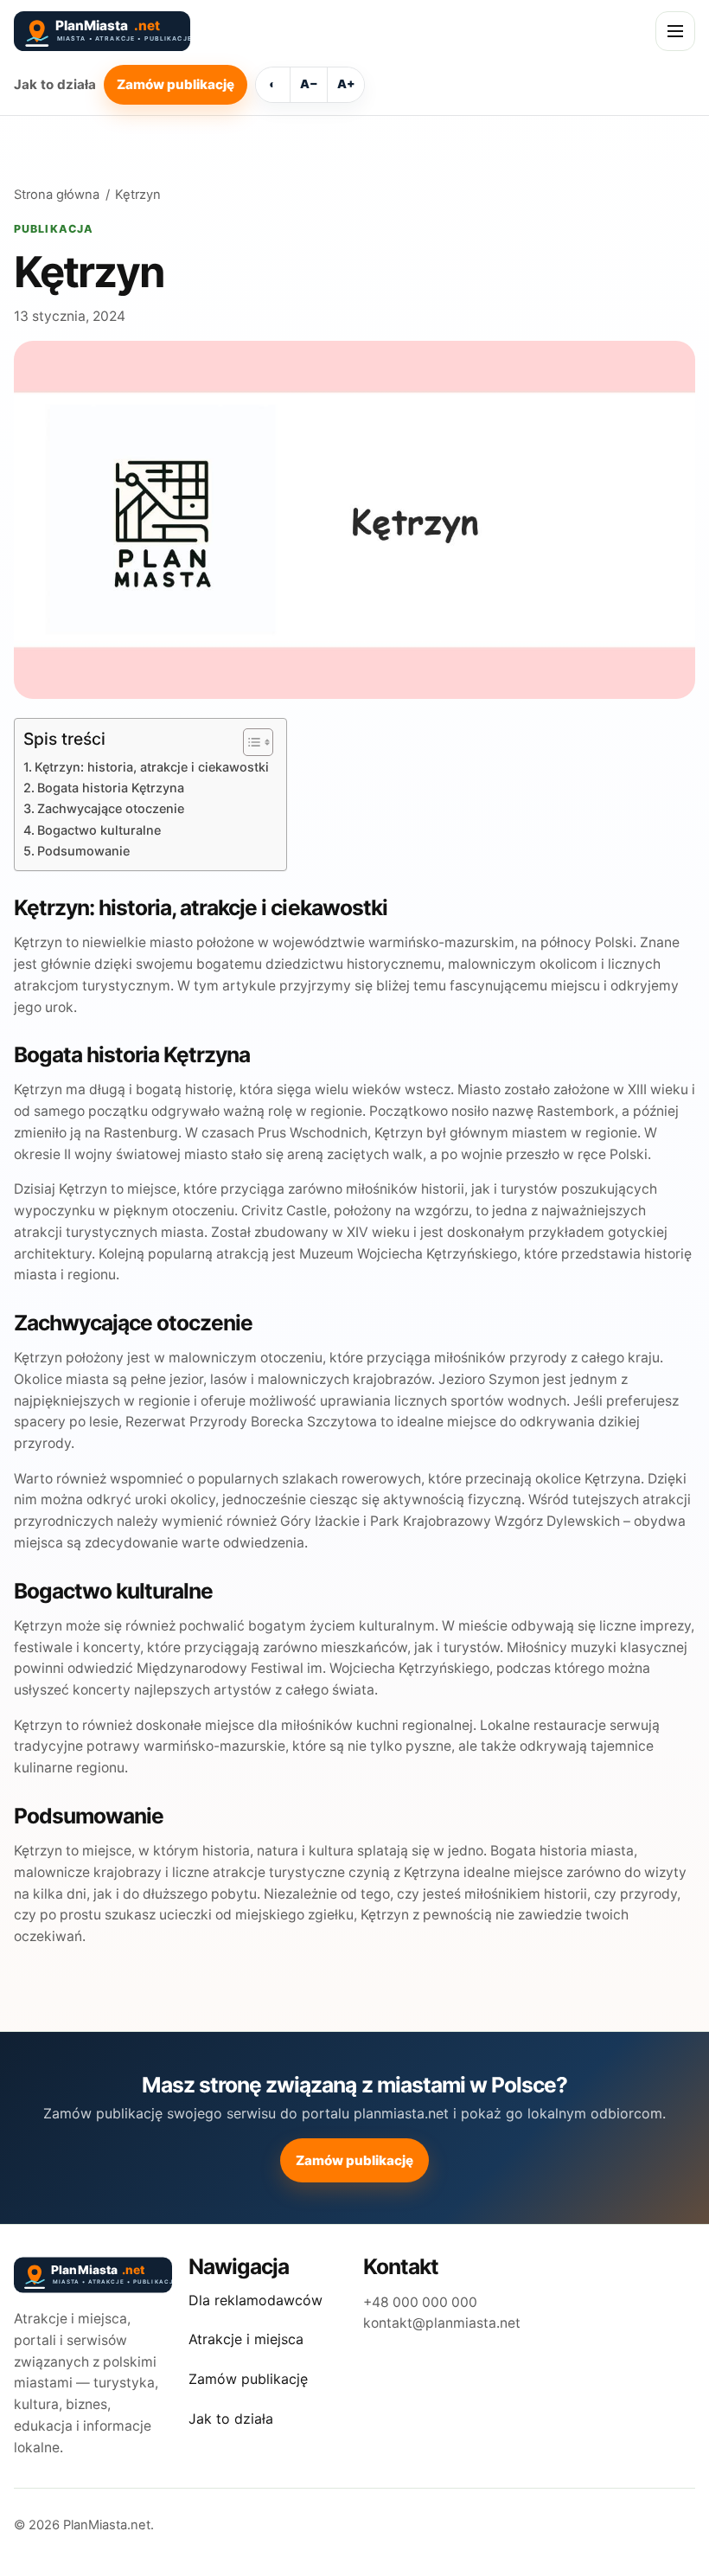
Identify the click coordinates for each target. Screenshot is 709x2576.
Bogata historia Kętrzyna (111, 788)
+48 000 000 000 (420, 2302)
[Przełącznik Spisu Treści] (249, 742)
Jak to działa (55, 84)
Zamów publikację (176, 84)
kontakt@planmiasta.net (442, 2323)
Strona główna (57, 195)
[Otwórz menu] (675, 31)
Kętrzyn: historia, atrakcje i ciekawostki (152, 767)
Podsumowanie (83, 851)
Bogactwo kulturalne (99, 830)
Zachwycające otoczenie (111, 808)
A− (309, 84)
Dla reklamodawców (255, 2300)
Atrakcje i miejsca (246, 2339)
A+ (346, 84)
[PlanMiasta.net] (216, 31)
